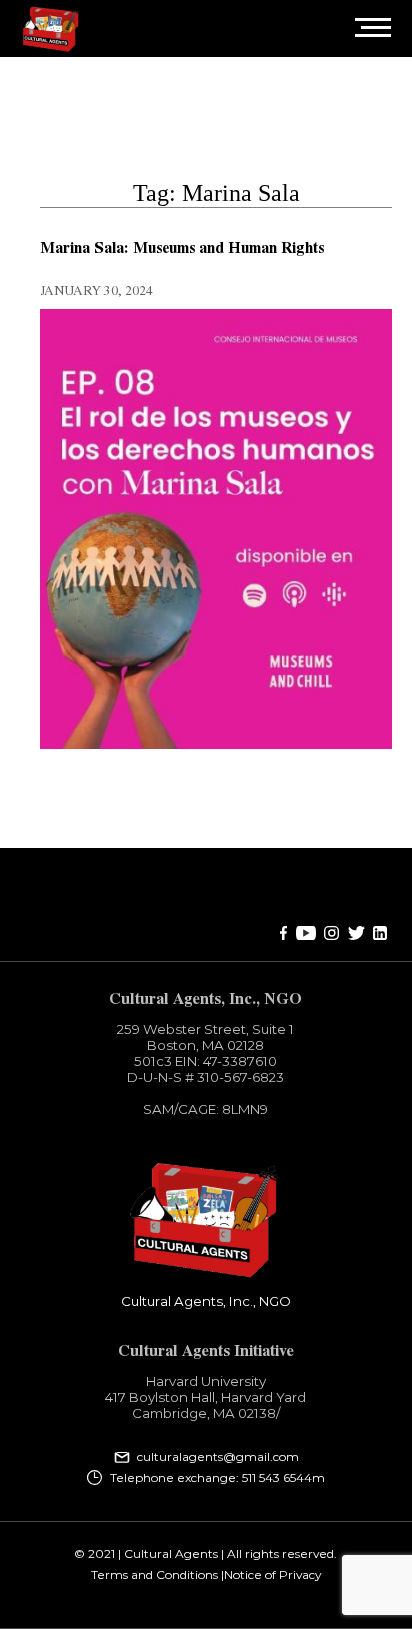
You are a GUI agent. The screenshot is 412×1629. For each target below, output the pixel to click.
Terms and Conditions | (157, 1574)
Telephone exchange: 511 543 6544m (217, 1477)
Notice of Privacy (272, 1574)
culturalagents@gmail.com (218, 1457)
